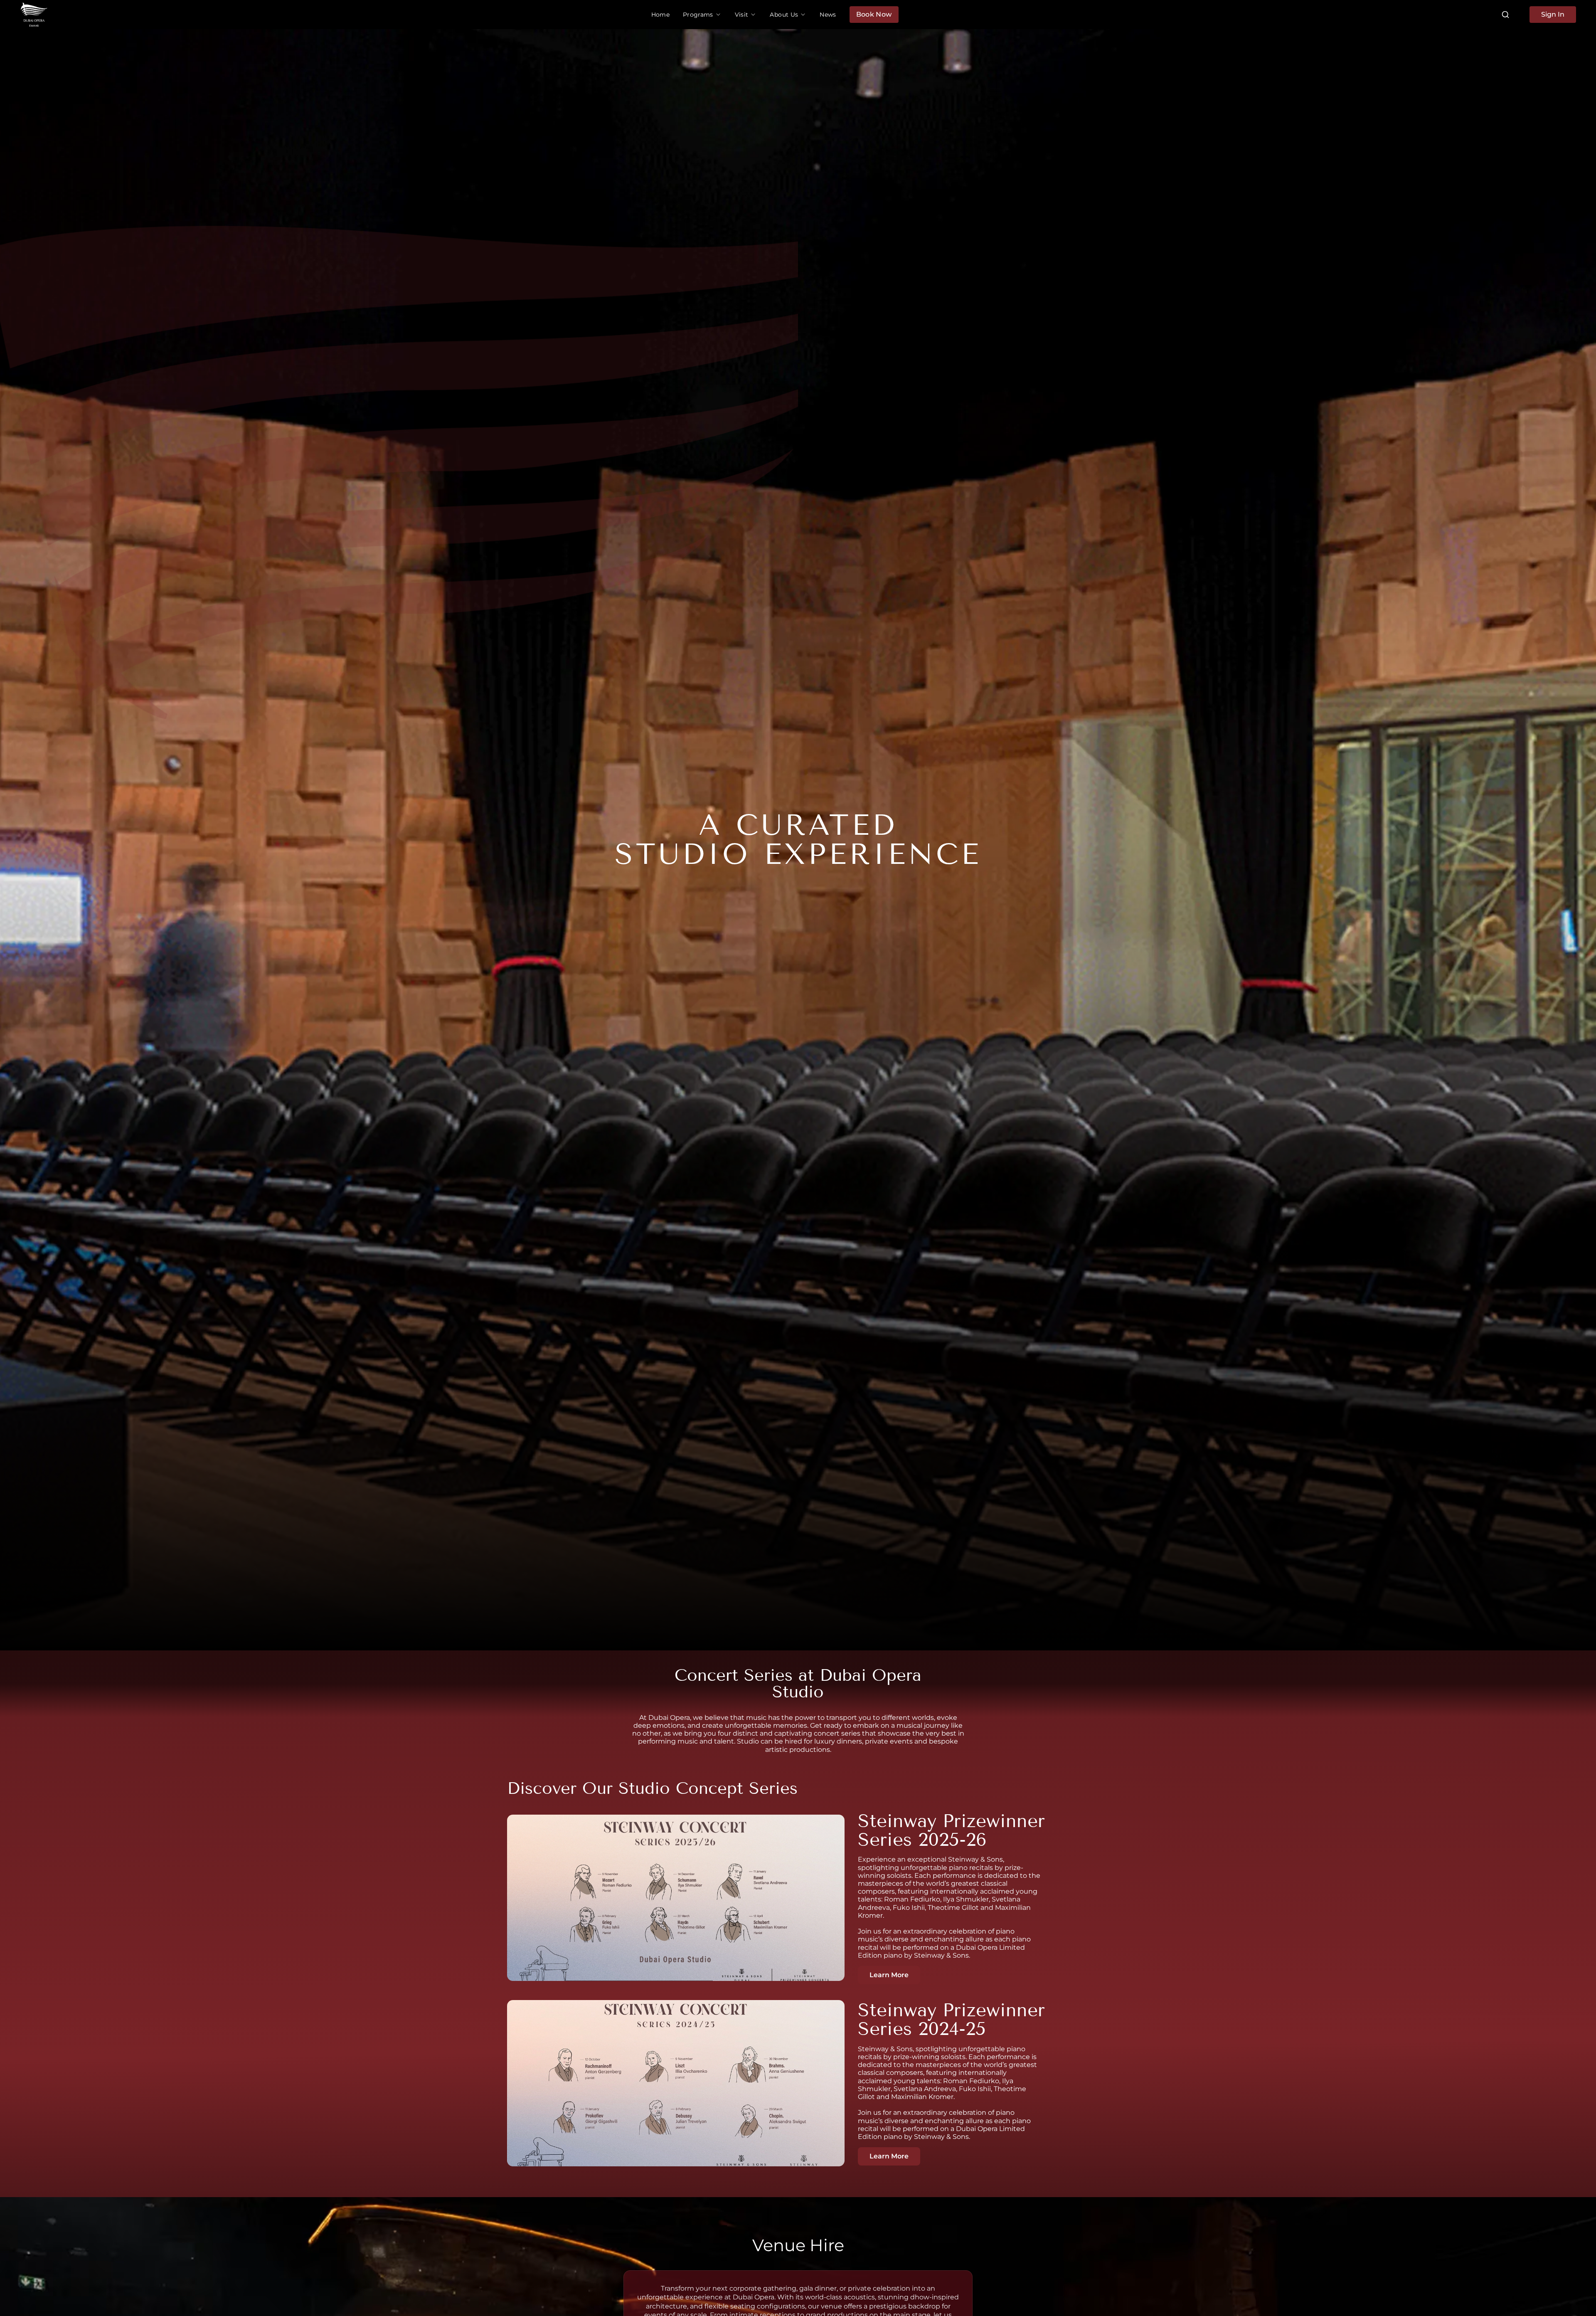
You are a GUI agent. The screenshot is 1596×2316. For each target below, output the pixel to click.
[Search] (1505, 15)
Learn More (889, 1975)
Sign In (1553, 14)
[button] (702, 15)
